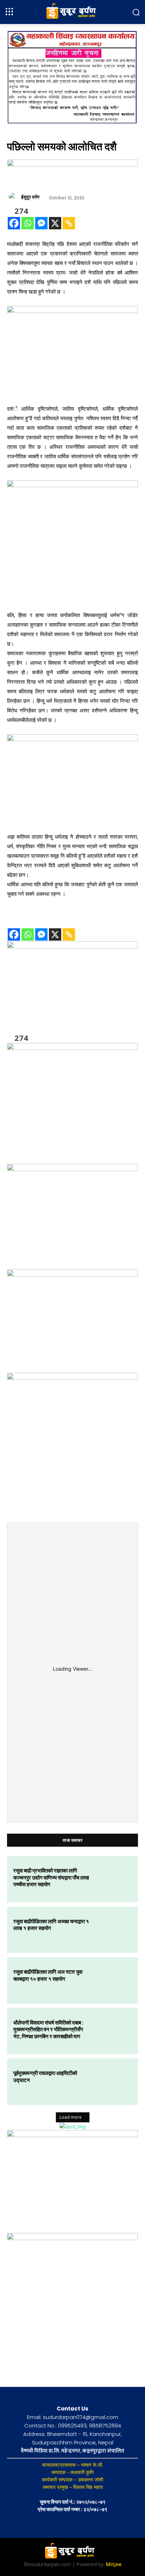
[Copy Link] (69, 223)
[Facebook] (14, 223)
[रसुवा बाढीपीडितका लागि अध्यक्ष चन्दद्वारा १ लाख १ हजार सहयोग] (113, 1930)
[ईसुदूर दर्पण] (14, 197)
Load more (71, 2117)
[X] (55, 223)
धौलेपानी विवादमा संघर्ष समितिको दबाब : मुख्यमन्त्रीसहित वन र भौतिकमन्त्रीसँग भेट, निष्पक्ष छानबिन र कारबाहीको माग (48, 2029)
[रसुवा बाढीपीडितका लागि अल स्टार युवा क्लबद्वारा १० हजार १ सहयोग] (113, 1980)
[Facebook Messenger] (41, 223)
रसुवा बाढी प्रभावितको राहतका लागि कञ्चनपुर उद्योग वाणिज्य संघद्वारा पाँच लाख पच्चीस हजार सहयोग (51, 1877)
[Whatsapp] (28, 223)
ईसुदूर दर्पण (30, 197)
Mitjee (114, 2564)
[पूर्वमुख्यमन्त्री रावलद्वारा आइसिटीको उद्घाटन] (113, 2082)
